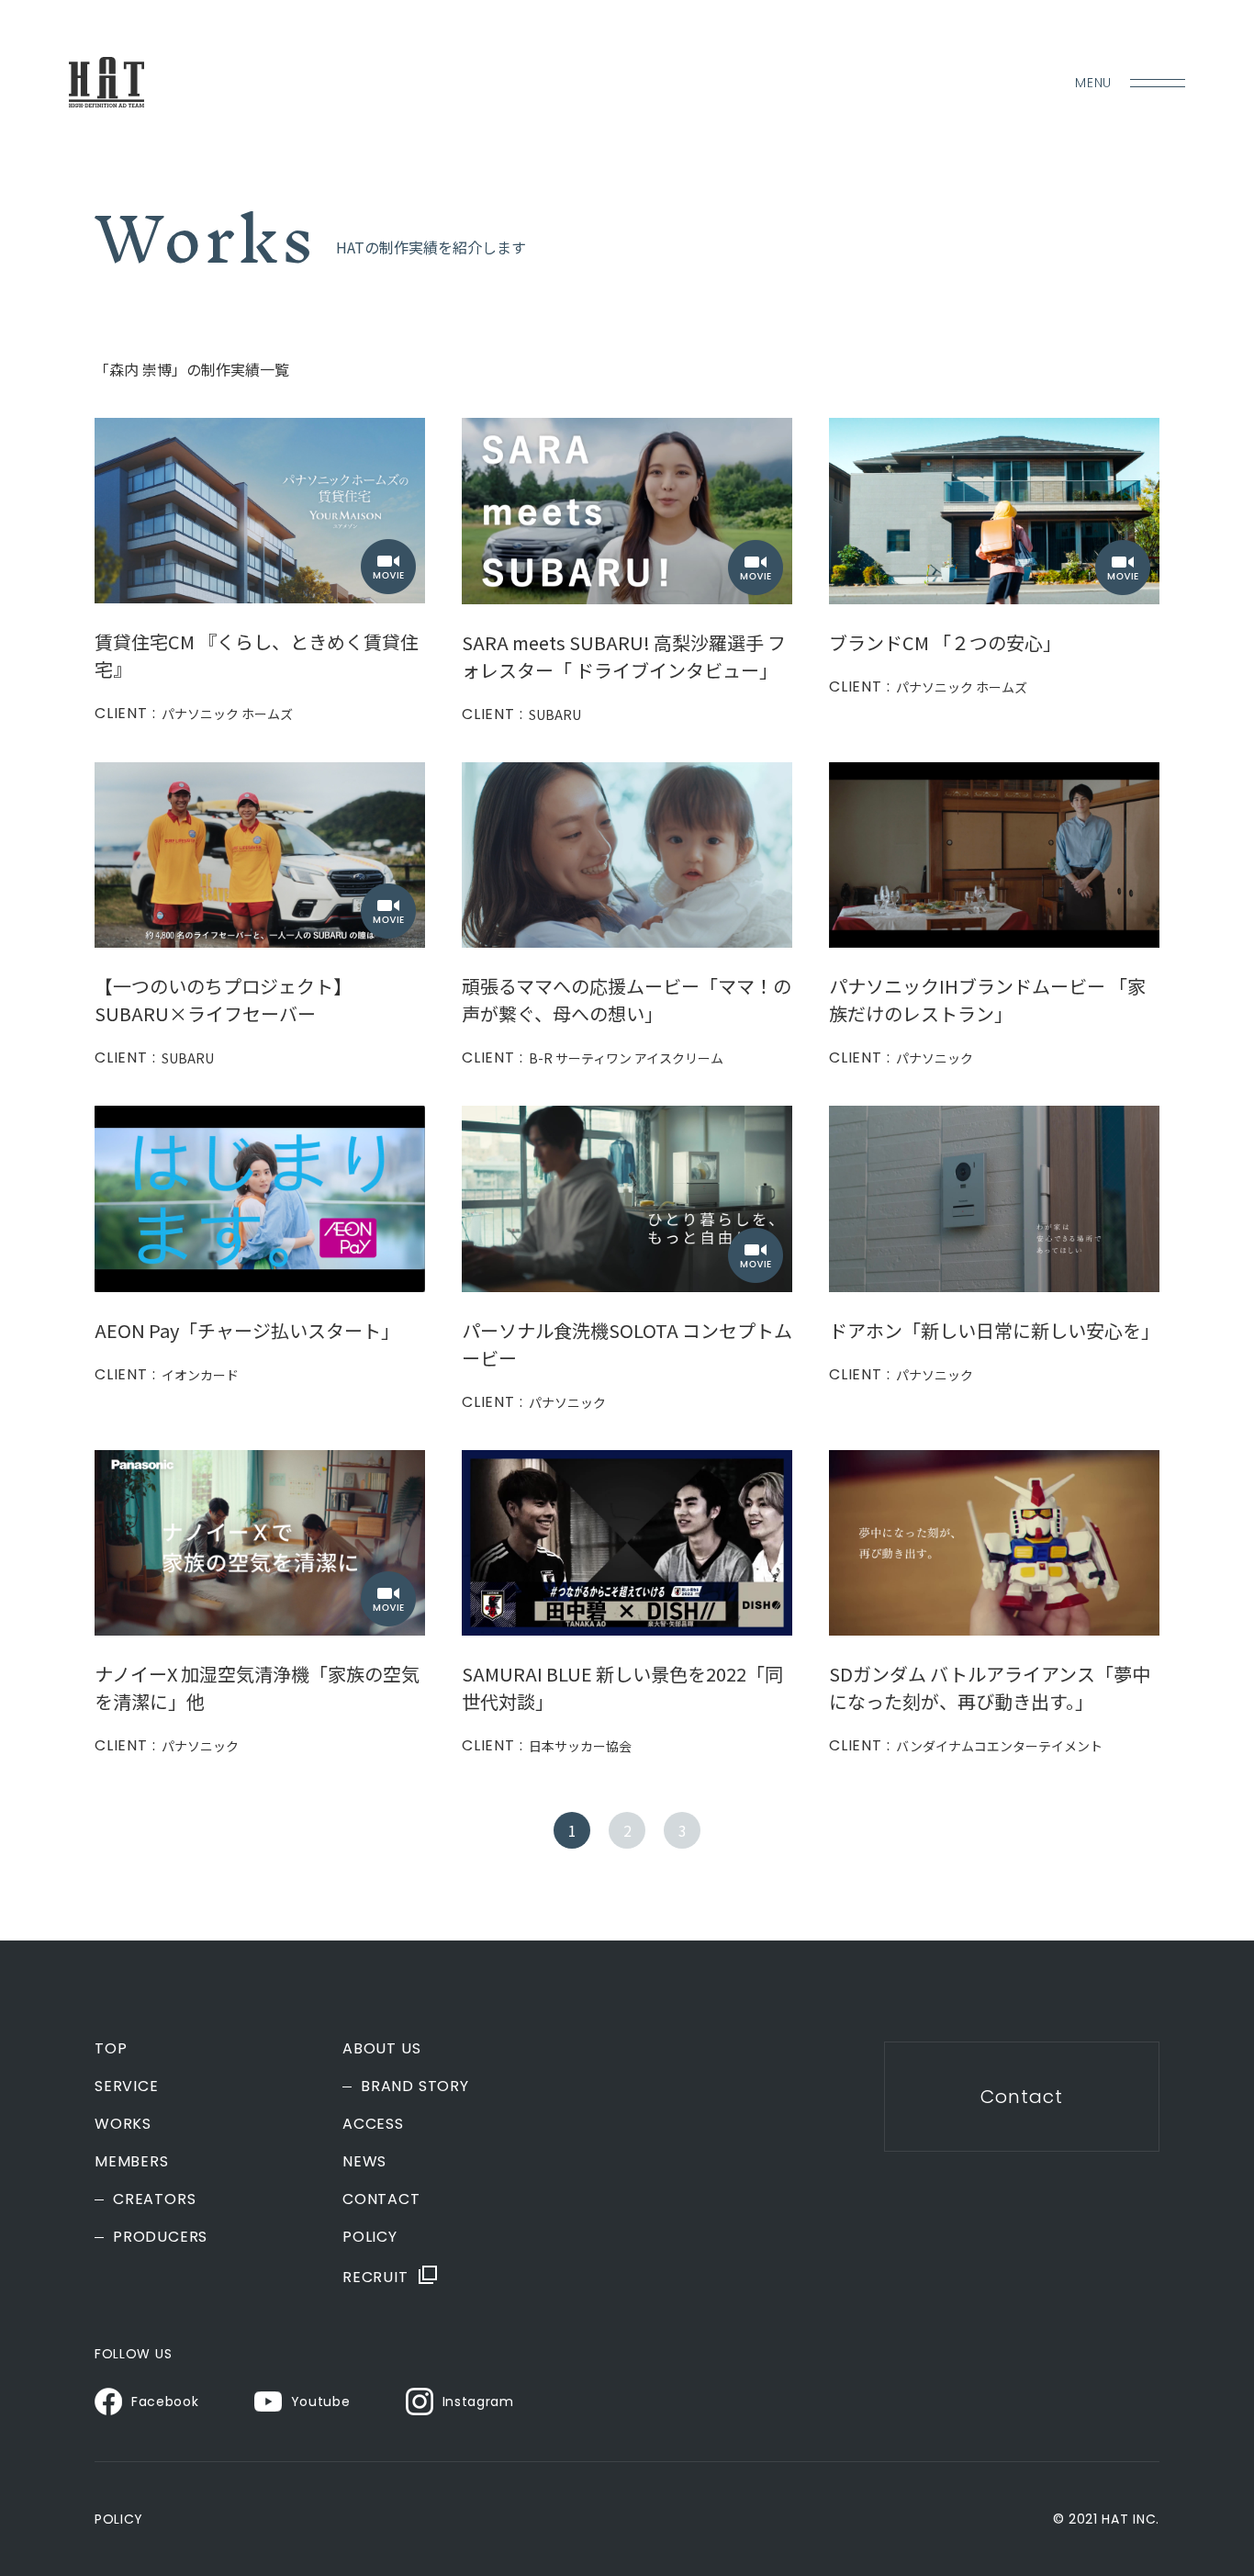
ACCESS (373, 2124)
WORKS (123, 2124)
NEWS (364, 2162)
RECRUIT (375, 2276)
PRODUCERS (160, 2237)
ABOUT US (381, 2049)
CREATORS (154, 2199)
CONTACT (381, 2199)
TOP (111, 2049)
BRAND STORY (415, 2087)
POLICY (370, 2237)
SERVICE (127, 2087)
